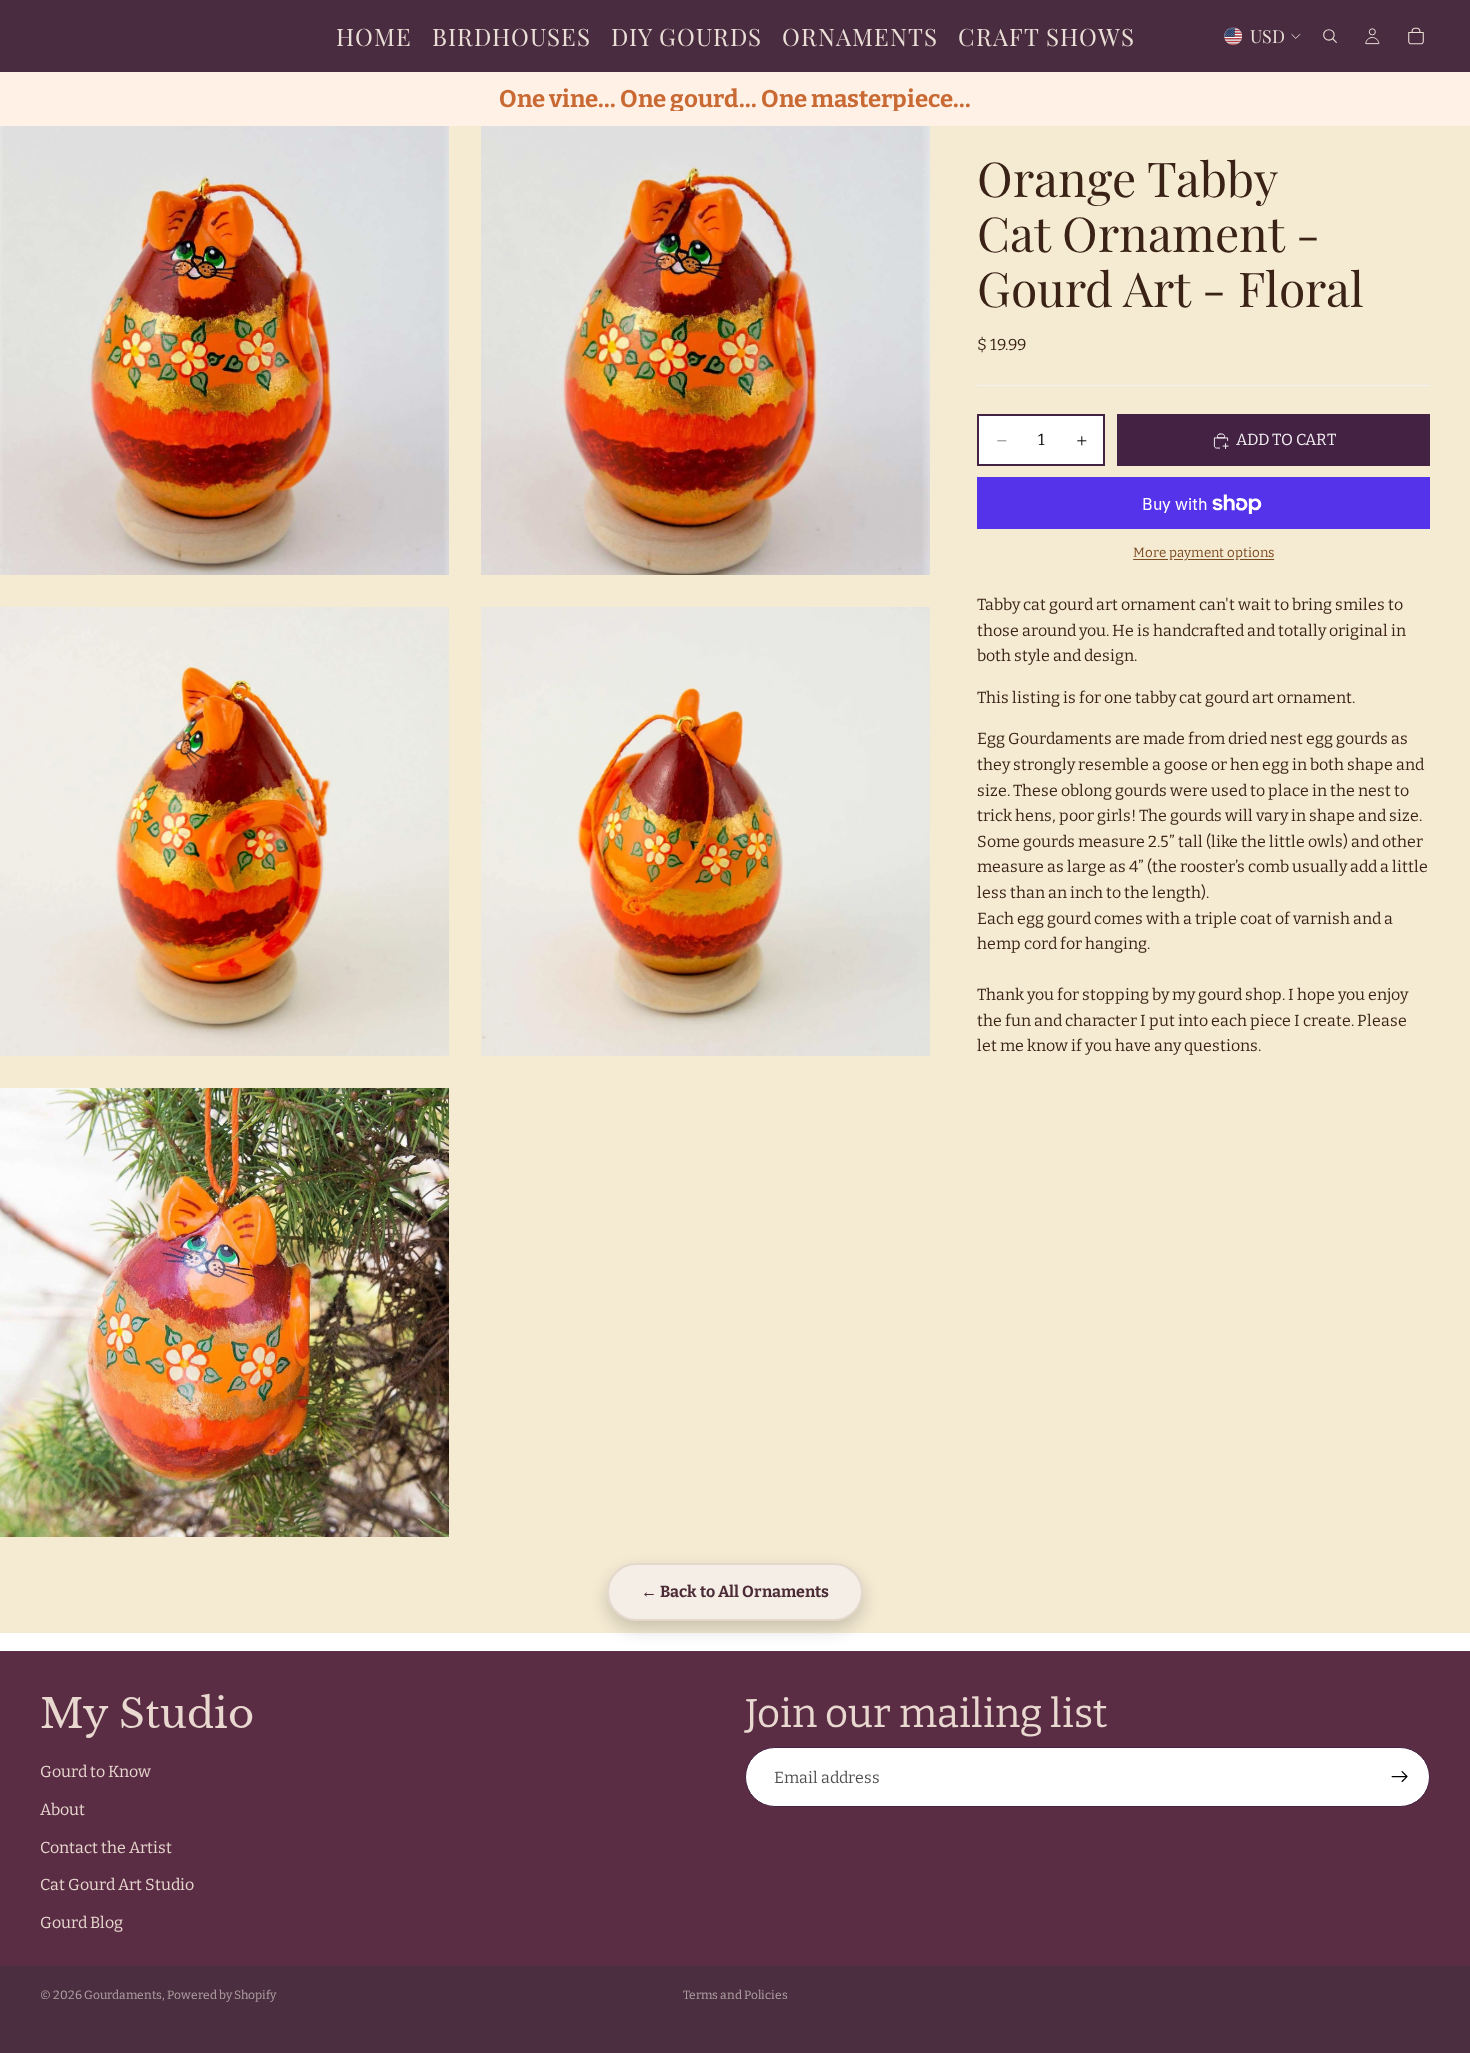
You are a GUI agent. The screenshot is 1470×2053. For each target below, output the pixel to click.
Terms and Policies (735, 1995)
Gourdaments (123, 1995)
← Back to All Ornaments (735, 1591)
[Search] (1330, 36)
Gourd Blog (81, 1922)
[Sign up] (1400, 1778)
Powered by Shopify (221, 1995)
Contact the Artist (106, 1847)
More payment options (1203, 553)
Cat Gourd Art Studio (117, 1885)
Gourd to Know (95, 1772)
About (62, 1809)
